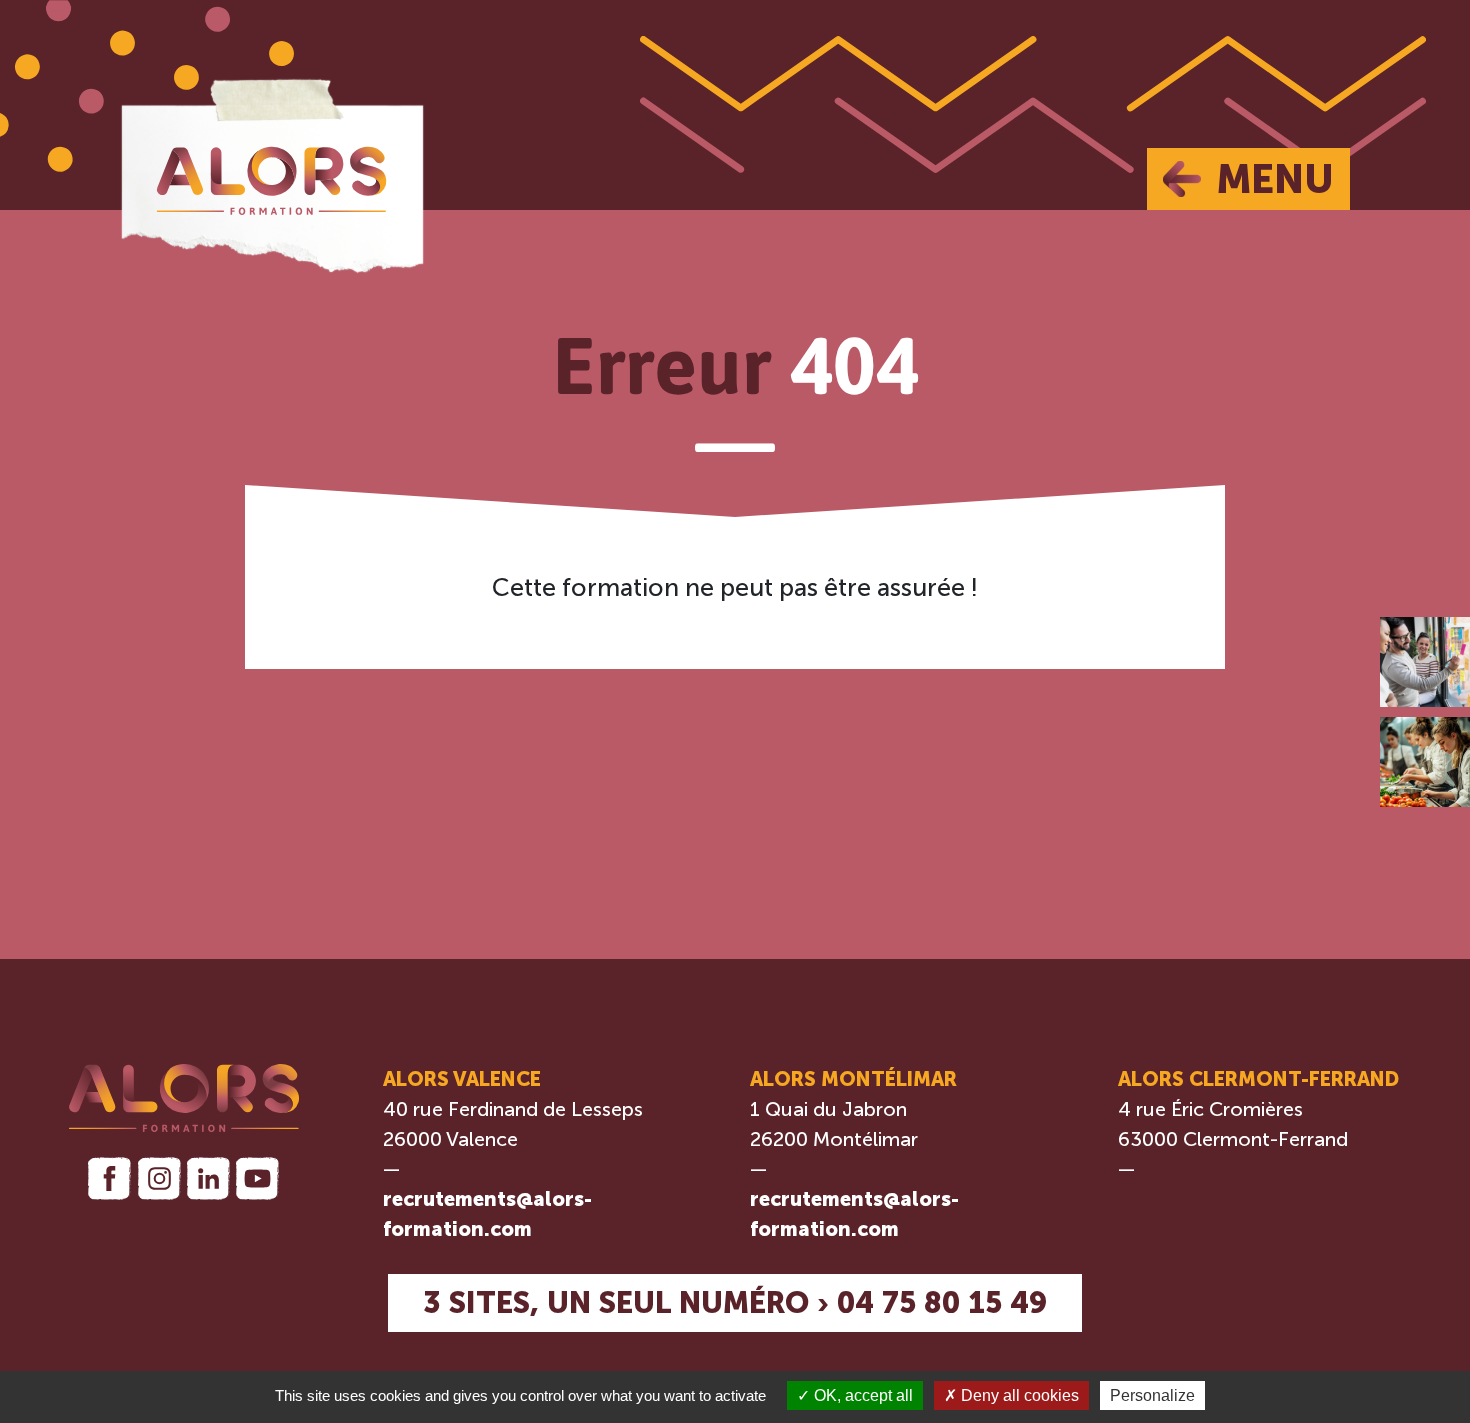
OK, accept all (861, 1395)
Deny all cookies (1018, 1395)
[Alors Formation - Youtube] (257, 1178)
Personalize (1152, 1395)
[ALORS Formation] (271, 170)
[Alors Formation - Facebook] (109, 1178)
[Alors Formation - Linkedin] (208, 1178)
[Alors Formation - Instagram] (158, 1178)
